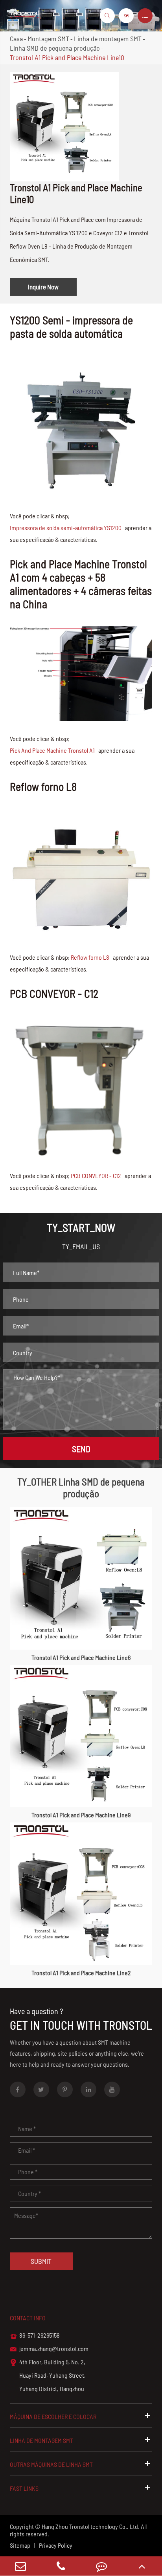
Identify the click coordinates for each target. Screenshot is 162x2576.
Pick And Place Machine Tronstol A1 (52, 750)
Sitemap (20, 2545)
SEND (81, 1449)
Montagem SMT (48, 38)
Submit (41, 2261)
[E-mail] (20, 2566)
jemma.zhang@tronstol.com (49, 2349)
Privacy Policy (56, 2545)
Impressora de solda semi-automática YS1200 (66, 528)
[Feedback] (101, 2566)
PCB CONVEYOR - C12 (96, 1175)
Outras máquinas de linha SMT (51, 2464)
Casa (16, 38)
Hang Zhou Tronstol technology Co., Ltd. (91, 2526)
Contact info (28, 2318)
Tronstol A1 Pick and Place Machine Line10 (67, 57)
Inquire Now (43, 287)
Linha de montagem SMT (108, 38)
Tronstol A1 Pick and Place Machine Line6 (81, 1657)
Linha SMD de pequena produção (55, 48)
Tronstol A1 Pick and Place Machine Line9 (81, 1815)
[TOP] (142, 2566)
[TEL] (61, 2566)
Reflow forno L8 (90, 957)
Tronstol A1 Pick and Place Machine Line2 (81, 1973)
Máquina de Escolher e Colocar (53, 2416)
